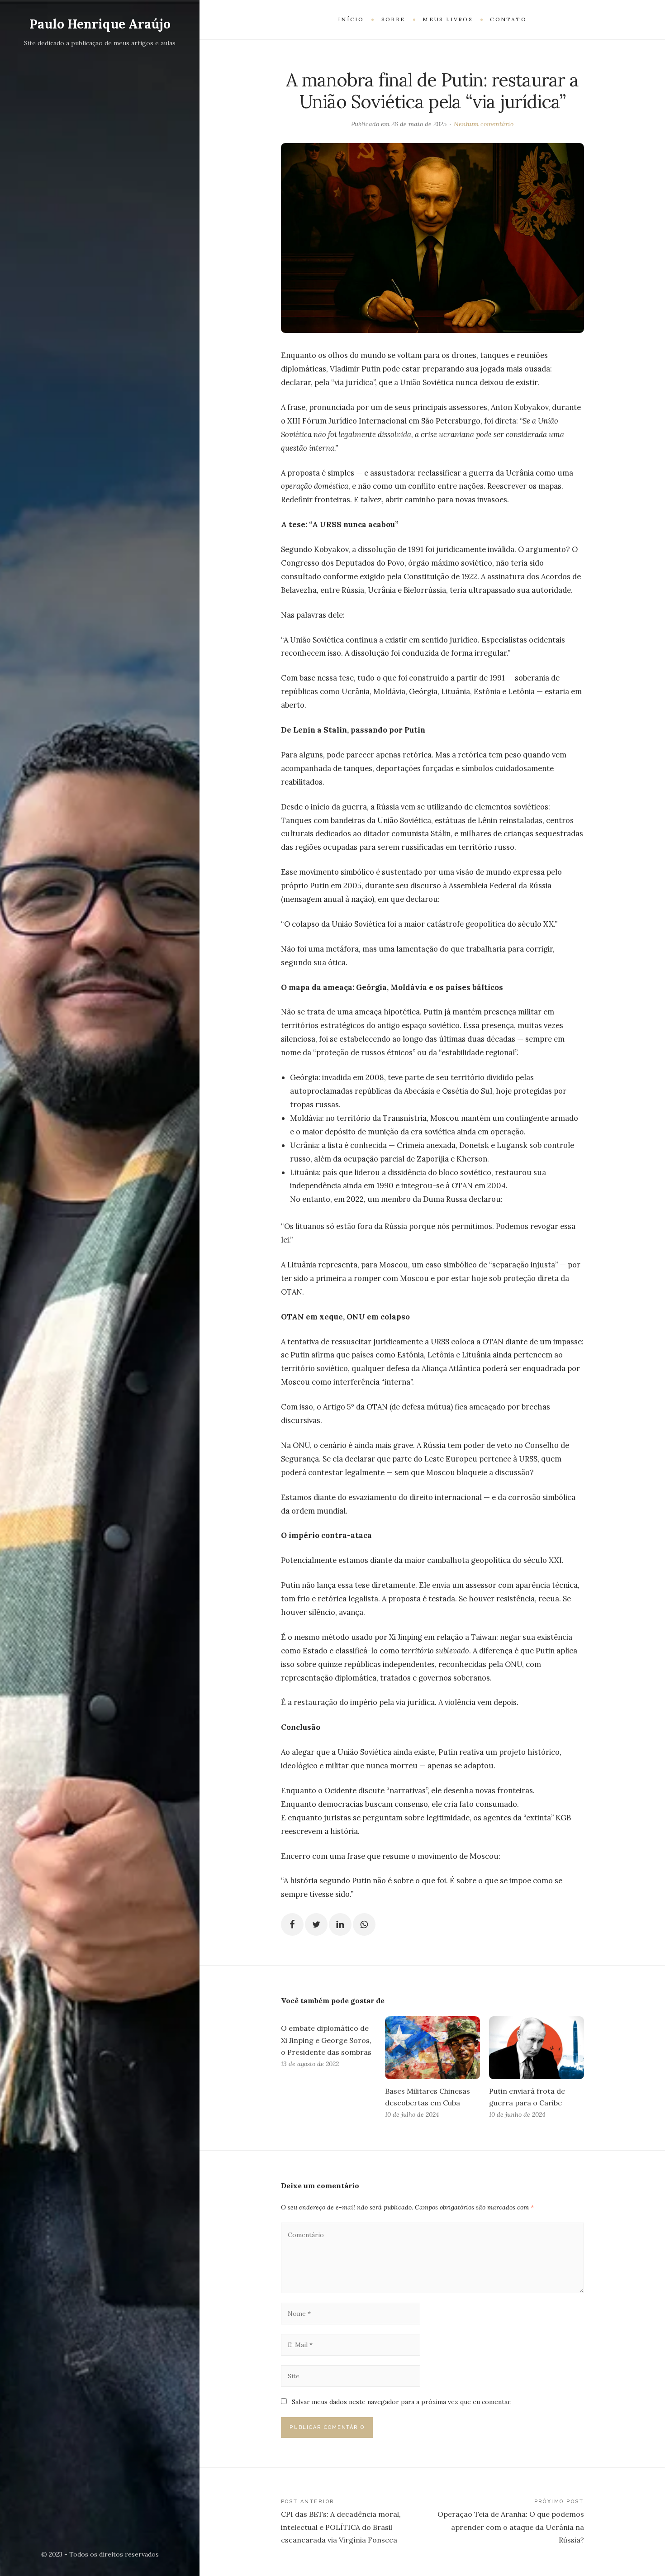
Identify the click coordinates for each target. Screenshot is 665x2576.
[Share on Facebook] (292, 1924)
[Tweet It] (316, 1924)
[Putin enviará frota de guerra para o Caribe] (537, 2048)
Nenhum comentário (484, 124)
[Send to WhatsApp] (364, 1924)
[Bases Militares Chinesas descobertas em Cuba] (432, 2048)
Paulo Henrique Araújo (100, 24)
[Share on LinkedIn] (340, 1924)
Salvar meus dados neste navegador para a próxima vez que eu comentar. (402, 2402)
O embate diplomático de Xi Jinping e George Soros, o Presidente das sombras (326, 2040)
